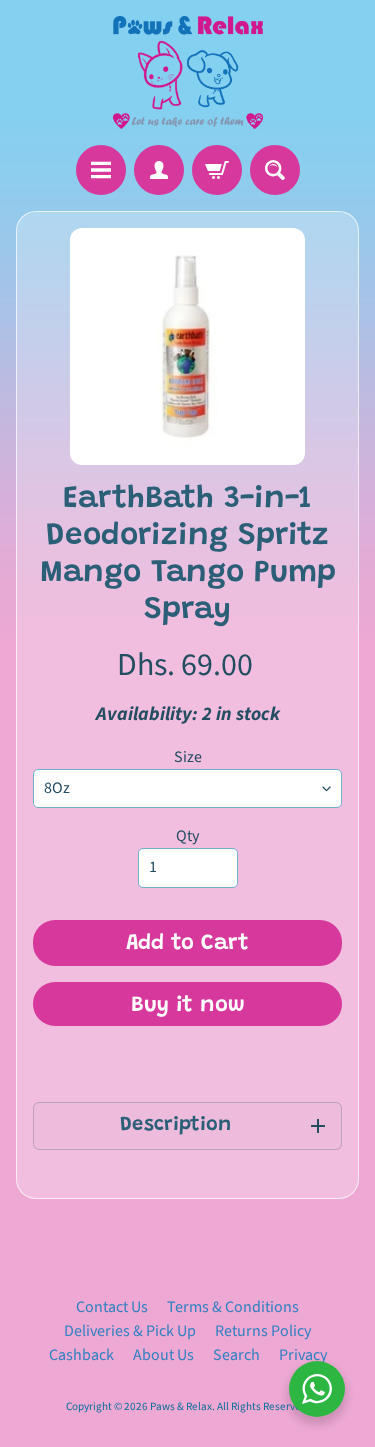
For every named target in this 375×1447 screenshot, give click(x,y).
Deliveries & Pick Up (130, 1331)
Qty (187, 836)
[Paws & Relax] (188, 72)
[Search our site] (275, 170)
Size (188, 757)
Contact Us (112, 1307)
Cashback (81, 1355)
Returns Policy (263, 1331)
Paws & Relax (181, 1406)
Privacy (303, 1355)
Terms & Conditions (233, 1307)
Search (236, 1355)
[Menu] (101, 170)
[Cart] (217, 170)
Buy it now (188, 1006)
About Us (163, 1355)
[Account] (159, 170)
